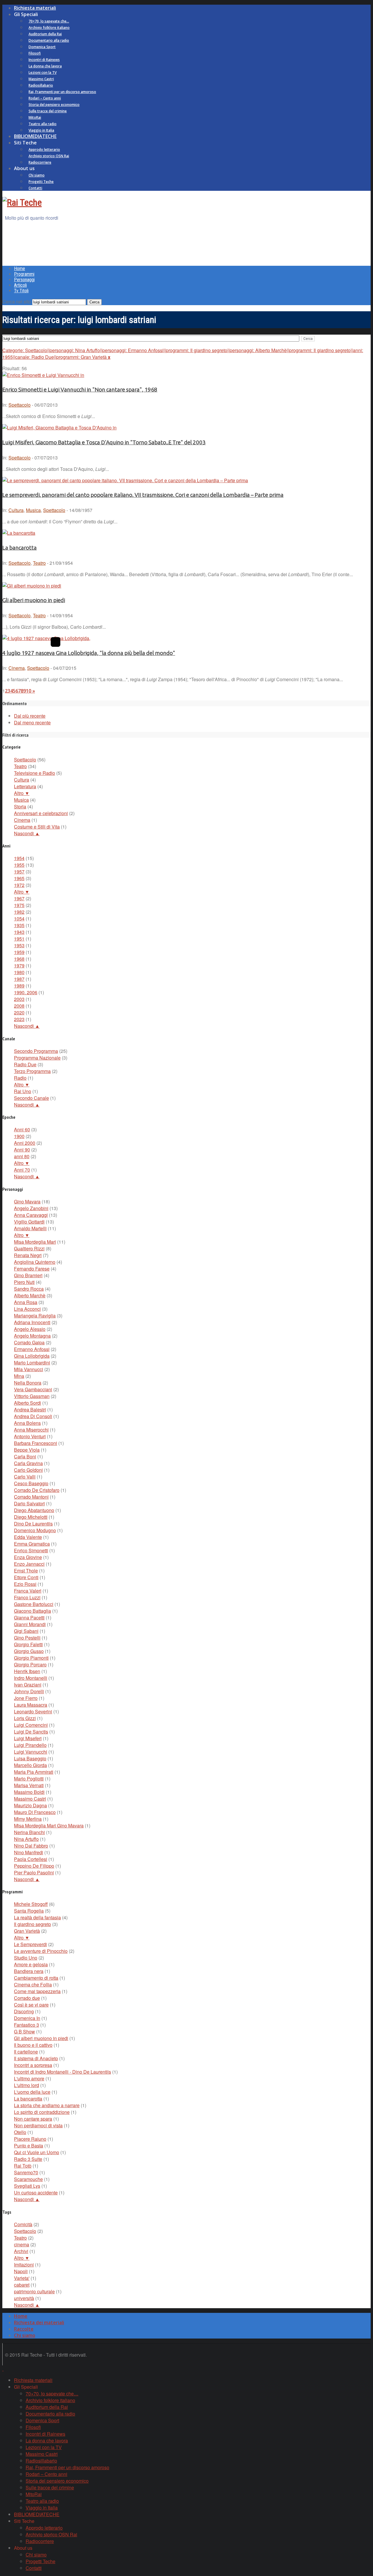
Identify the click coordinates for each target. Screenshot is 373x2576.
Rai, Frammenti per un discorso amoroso (62, 92)
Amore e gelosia (31, 1964)
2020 (19, 1012)
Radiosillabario (41, 85)
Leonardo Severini (33, 1711)
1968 (19, 959)
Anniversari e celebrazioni (41, 813)
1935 (19, 925)
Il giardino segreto (32, 1924)
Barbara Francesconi (36, 1443)
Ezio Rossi (25, 1584)
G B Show (24, 2031)
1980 (19, 972)
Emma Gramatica (32, 1544)
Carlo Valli (25, 1477)
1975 (19, 905)
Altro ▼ (22, 793)
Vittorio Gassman (32, 1396)
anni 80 (22, 1156)
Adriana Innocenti (32, 1322)
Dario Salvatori (29, 1503)
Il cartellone (26, 2052)
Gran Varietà (27, 1931)
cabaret (22, 2285)
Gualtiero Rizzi (29, 1248)
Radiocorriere (40, 162)
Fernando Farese (32, 1269)
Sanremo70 (26, 2172)
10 (29, 691)
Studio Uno (26, 1958)
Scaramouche (28, 2179)
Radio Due (25, 1064)
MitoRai (35, 117)
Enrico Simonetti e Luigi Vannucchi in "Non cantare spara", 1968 (80, 390)
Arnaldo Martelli (30, 1228)
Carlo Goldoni (28, 1470)
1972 (19, 885)
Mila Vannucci (29, 1369)
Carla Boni (25, 1456)
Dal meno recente (32, 722)
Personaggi (24, 280)
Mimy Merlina (28, 1819)
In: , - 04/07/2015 (39, 668)
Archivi (21, 2251)
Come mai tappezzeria (37, 1991)
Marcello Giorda (30, 1765)
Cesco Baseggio (31, 1483)
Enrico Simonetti (31, 1550)
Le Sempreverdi (30, 1944)
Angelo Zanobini (31, 1208)
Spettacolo (20, 405)
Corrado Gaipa (29, 1342)
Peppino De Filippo (34, 1866)
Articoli (20, 285)
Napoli (21, 2271)
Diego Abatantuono (34, 1510)
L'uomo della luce (32, 2092)
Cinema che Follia (33, 1985)
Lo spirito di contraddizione (42, 2112)
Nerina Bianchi (29, 1832)
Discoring (24, 2011)
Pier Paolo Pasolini (34, 1872)
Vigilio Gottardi (29, 1222)
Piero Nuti (24, 1282)
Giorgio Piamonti (31, 1658)
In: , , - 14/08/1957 (47, 510)
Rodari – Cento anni (45, 98)
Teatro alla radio (43, 124)
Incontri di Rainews (44, 60)
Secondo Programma (36, 1051)
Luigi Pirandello (30, 1745)
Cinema (17, 668)
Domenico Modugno (35, 1530)
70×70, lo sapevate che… (49, 21)
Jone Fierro (26, 1698)
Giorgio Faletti (28, 1644)
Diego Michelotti (31, 1517)
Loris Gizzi (25, 1718)
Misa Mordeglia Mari (35, 1242)
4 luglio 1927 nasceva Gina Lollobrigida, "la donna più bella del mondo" (89, 653)
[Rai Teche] (22, 202)
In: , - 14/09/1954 (38, 615)
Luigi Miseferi (28, 1738)
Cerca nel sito (17, 302)
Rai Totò (23, 2166)
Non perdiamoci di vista (38, 2125)
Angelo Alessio (30, 1329)
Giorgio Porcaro (30, 1664)
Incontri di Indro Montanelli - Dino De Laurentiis (63, 2072)
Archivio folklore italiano (49, 28)
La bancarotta (20, 548)
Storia (20, 806)
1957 (19, 872)
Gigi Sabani (26, 1631)
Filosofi (35, 53)
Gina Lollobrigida (32, 1356)
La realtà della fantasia (37, 1917)
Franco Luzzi (27, 1597)
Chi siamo (37, 175)
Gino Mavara (27, 1202)
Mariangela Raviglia (35, 1316)
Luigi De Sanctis (31, 1732)
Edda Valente (28, 1537)
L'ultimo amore (29, 2078)
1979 (19, 965)
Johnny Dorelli (29, 1691)
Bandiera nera (29, 1971)
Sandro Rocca (29, 1289)
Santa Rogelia (29, 1911)
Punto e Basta (29, 2146)
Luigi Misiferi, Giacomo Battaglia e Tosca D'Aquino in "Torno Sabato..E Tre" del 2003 (104, 442)
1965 (19, 878)
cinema (22, 2244)
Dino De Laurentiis (33, 1524)
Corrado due (27, 1998)
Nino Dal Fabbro (31, 1846)
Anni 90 (22, 1150)
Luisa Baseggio (30, 1758)
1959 (19, 952)
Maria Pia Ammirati (34, 1772)
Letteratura (25, 786)
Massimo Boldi (29, 1792)
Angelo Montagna (32, 1336)
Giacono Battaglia (32, 1611)
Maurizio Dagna (30, 1805)
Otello (20, 2132)
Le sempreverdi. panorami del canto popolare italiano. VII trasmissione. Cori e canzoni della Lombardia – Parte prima (143, 495)
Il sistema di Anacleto (36, 2058)
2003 (19, 999)
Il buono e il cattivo (33, 2045)
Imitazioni (24, 2265)
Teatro (39, 563)
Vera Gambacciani (33, 1389)
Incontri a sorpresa (33, 2065)
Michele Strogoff (31, 1904)
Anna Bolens (27, 1423)
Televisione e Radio (35, 773)
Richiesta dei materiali (39, 2322)
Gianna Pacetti (29, 1618)
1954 (19, 858)
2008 (19, 1006)
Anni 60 (22, 1129)
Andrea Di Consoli (33, 1416)
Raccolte (24, 2329)
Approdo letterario (44, 150)
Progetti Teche (41, 182)
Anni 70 (22, 1170)
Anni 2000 (25, 1143)
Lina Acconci (27, 1309)
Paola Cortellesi (31, 1859)
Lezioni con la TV (43, 72)
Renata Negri (28, 1255)
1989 (19, 986)
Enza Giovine (28, 1557)
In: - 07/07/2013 (30, 458)
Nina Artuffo (26, 1839)
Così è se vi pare (31, 2005)
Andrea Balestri (30, 1410)
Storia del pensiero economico (54, 105)
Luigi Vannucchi (31, 1752)
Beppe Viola (27, 1450)
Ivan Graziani (28, 1685)
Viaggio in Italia (41, 130)
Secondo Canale (31, 1098)
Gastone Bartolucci (34, 1604)
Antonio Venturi (30, 1436)
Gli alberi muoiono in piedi (34, 600)
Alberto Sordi (28, 1403)
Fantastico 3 (27, 2025)
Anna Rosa (26, 1302)
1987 (19, 979)
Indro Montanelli (31, 1678)
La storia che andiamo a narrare (47, 2105)
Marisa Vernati (29, 1785)
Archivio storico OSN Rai (49, 156)
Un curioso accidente (36, 2193)
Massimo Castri (41, 79)
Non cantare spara (33, 2119)
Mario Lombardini (32, 1363)
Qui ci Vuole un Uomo (37, 2152)
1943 (19, 932)
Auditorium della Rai (45, 34)
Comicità (23, 2224)
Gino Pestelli (27, 1638)
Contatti (35, 188)
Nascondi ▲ (27, 833)
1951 (19, 939)
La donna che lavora (45, 66)
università (24, 2298)
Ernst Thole (26, 1571)
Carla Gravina (28, 1463)
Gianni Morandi (30, 1624)
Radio (20, 1078)
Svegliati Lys (27, 2186)
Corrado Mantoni (31, 1497)
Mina (19, 1376)
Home (20, 269)
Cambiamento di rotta (36, 1978)
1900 (19, 1136)
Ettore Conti (26, 1577)
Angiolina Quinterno (35, 1262)
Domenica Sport (42, 47)
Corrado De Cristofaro (37, 1490)
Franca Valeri (28, 1591)
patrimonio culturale (34, 2291)
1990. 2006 (26, 992)
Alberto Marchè (30, 1295)
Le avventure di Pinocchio (41, 1951)
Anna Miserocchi (31, 1430)
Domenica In (27, 2018)
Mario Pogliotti (29, 1779)
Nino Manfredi (29, 1852)
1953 (19, 945)
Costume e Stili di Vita (37, 827)
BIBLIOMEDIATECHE (35, 136)
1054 (19, 919)
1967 (19, 898)
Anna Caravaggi (31, 1215)
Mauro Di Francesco (35, 1812)
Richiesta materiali (35, 8)
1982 (19, 912)
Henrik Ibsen (27, 1671)
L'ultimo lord (27, 2085)
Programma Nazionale (37, 1058)
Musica (33, 510)
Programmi (24, 274)
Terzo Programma (32, 1071)
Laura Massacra (31, 1705)
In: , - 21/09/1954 (38, 563)
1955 (19, 865)
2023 (19, 1019)
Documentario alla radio (49, 40)
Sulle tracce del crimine (48, 111)
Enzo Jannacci (29, 1564)
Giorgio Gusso (29, 1651)
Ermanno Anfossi (32, 1349)
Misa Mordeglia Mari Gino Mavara (49, 1826)
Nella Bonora (28, 1383)
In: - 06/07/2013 (30, 405)
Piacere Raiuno (30, 2139)
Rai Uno (23, 1091)
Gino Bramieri (28, 1275)
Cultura (16, 510)
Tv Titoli (21, 291)
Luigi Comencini (31, 1725)
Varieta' (22, 2278)
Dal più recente (30, 716)
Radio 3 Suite (28, 2159)
